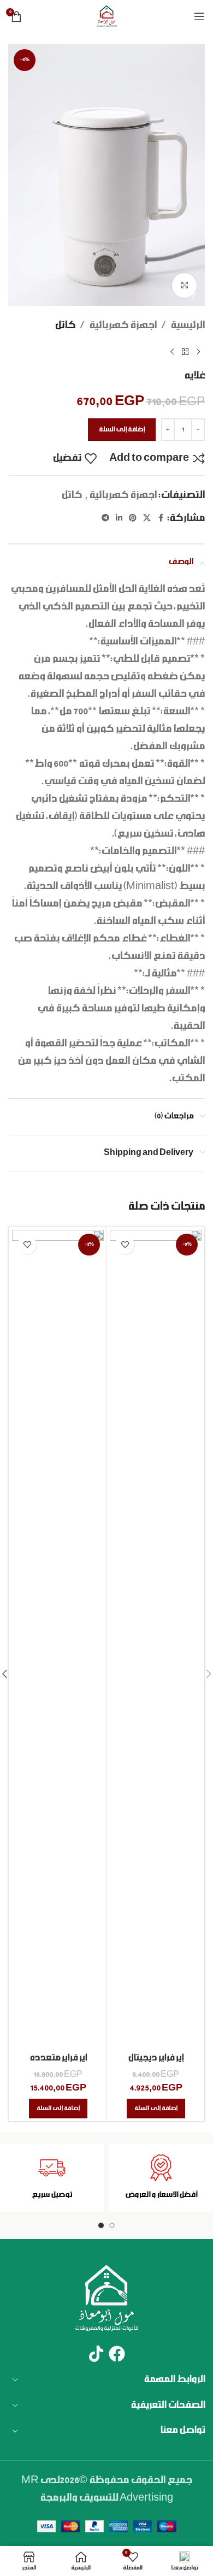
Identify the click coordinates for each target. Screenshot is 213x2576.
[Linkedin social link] (119, 519)
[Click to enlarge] (184, 285)
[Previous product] (198, 352)
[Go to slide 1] (112, 2225)
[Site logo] (106, 16)
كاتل (65, 325)
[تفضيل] (125, 1245)
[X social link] (147, 519)
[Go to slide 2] (101, 2225)
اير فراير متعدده (58, 2058)
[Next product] (172, 352)
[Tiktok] (96, 2354)
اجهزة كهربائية (123, 325)
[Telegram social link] (105, 519)
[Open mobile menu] (199, 16)
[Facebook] (117, 2354)
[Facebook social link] (161, 519)
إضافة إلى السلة (122, 430)
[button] (156, 2109)
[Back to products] (185, 352)
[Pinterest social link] (133, 519)
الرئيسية (188, 325)
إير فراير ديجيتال (156, 2058)
